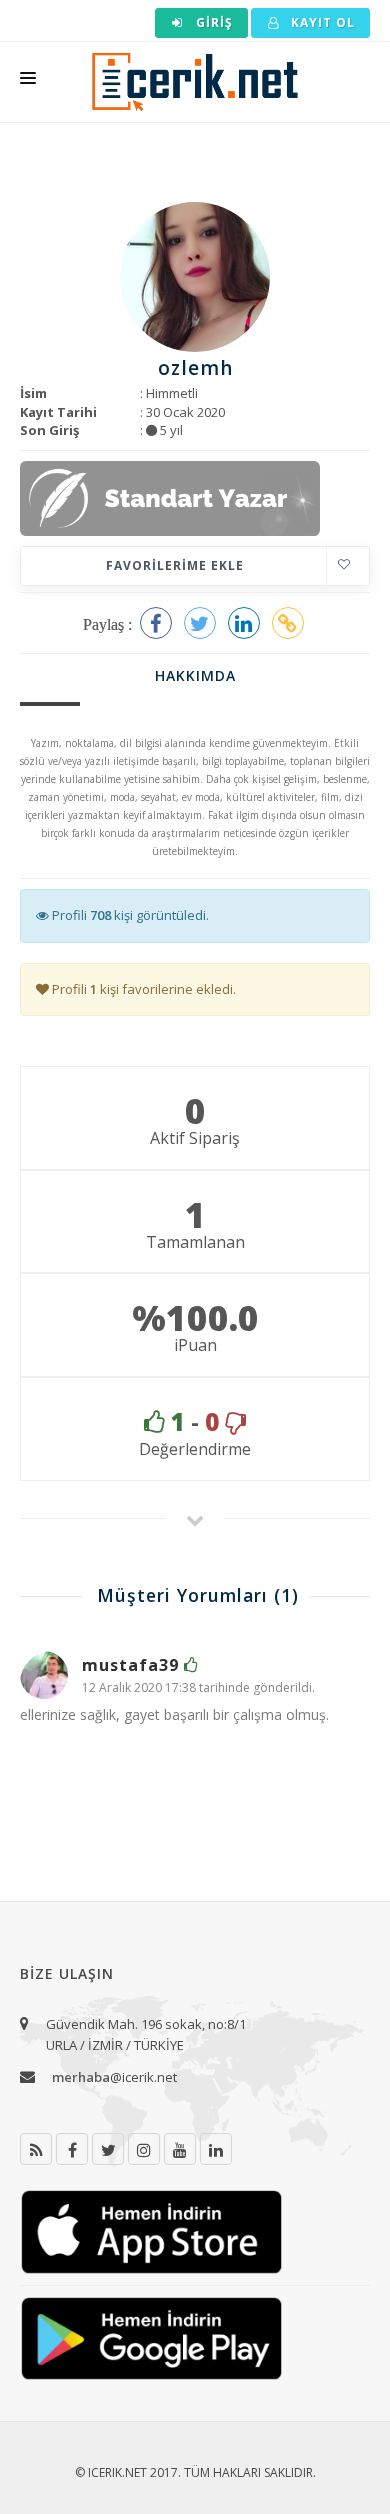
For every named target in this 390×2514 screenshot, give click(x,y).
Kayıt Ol (321, 22)
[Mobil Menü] (28, 82)
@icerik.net (114, 2077)
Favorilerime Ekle (175, 565)
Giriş (212, 22)
